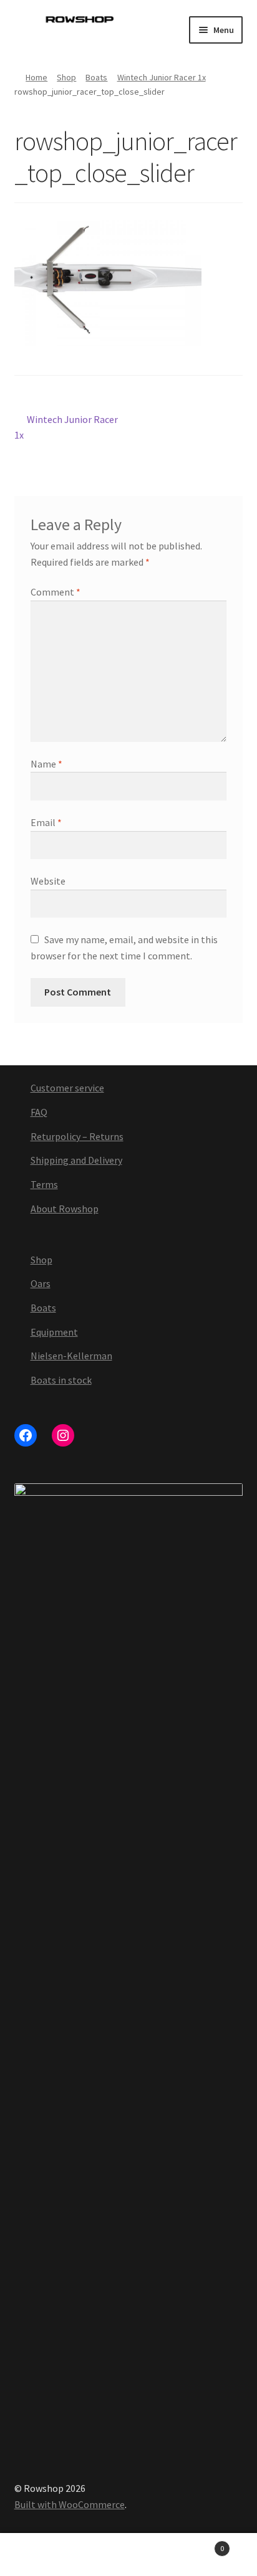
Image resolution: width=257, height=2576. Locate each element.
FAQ (39, 1112)
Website (48, 881)
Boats (96, 77)
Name (46, 764)
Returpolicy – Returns (77, 1136)
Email (46, 822)
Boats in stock (61, 1380)
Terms (44, 1184)
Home (36, 77)
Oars (41, 1283)
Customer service (67, 1088)
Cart (198, 2544)
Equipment (54, 1332)
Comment (56, 592)
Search (128, 2555)
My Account (43, 2555)
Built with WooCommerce (70, 2504)
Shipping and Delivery (76, 1160)
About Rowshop (65, 1209)
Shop (66, 77)
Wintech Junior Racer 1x (162, 77)
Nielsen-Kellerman (71, 1356)
